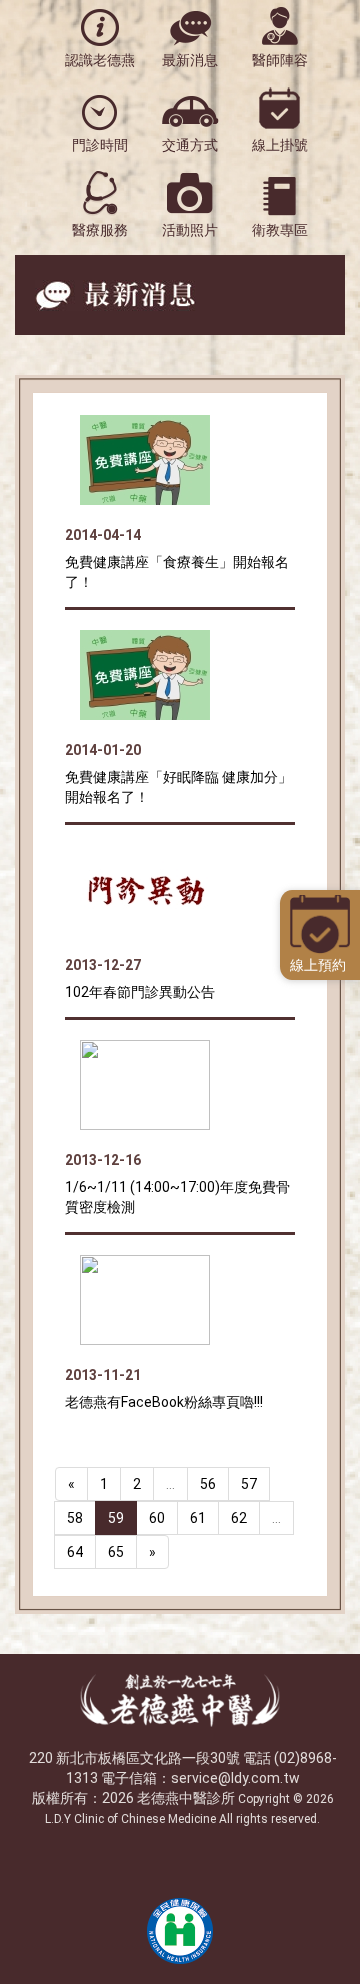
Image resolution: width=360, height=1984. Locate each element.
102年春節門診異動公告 (140, 992)
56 (208, 1484)
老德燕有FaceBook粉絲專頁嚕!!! (164, 1402)
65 (116, 1552)
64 (75, 1552)
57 (249, 1484)
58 (75, 1518)
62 (239, 1518)
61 (198, 1518)
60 (157, 1518)
